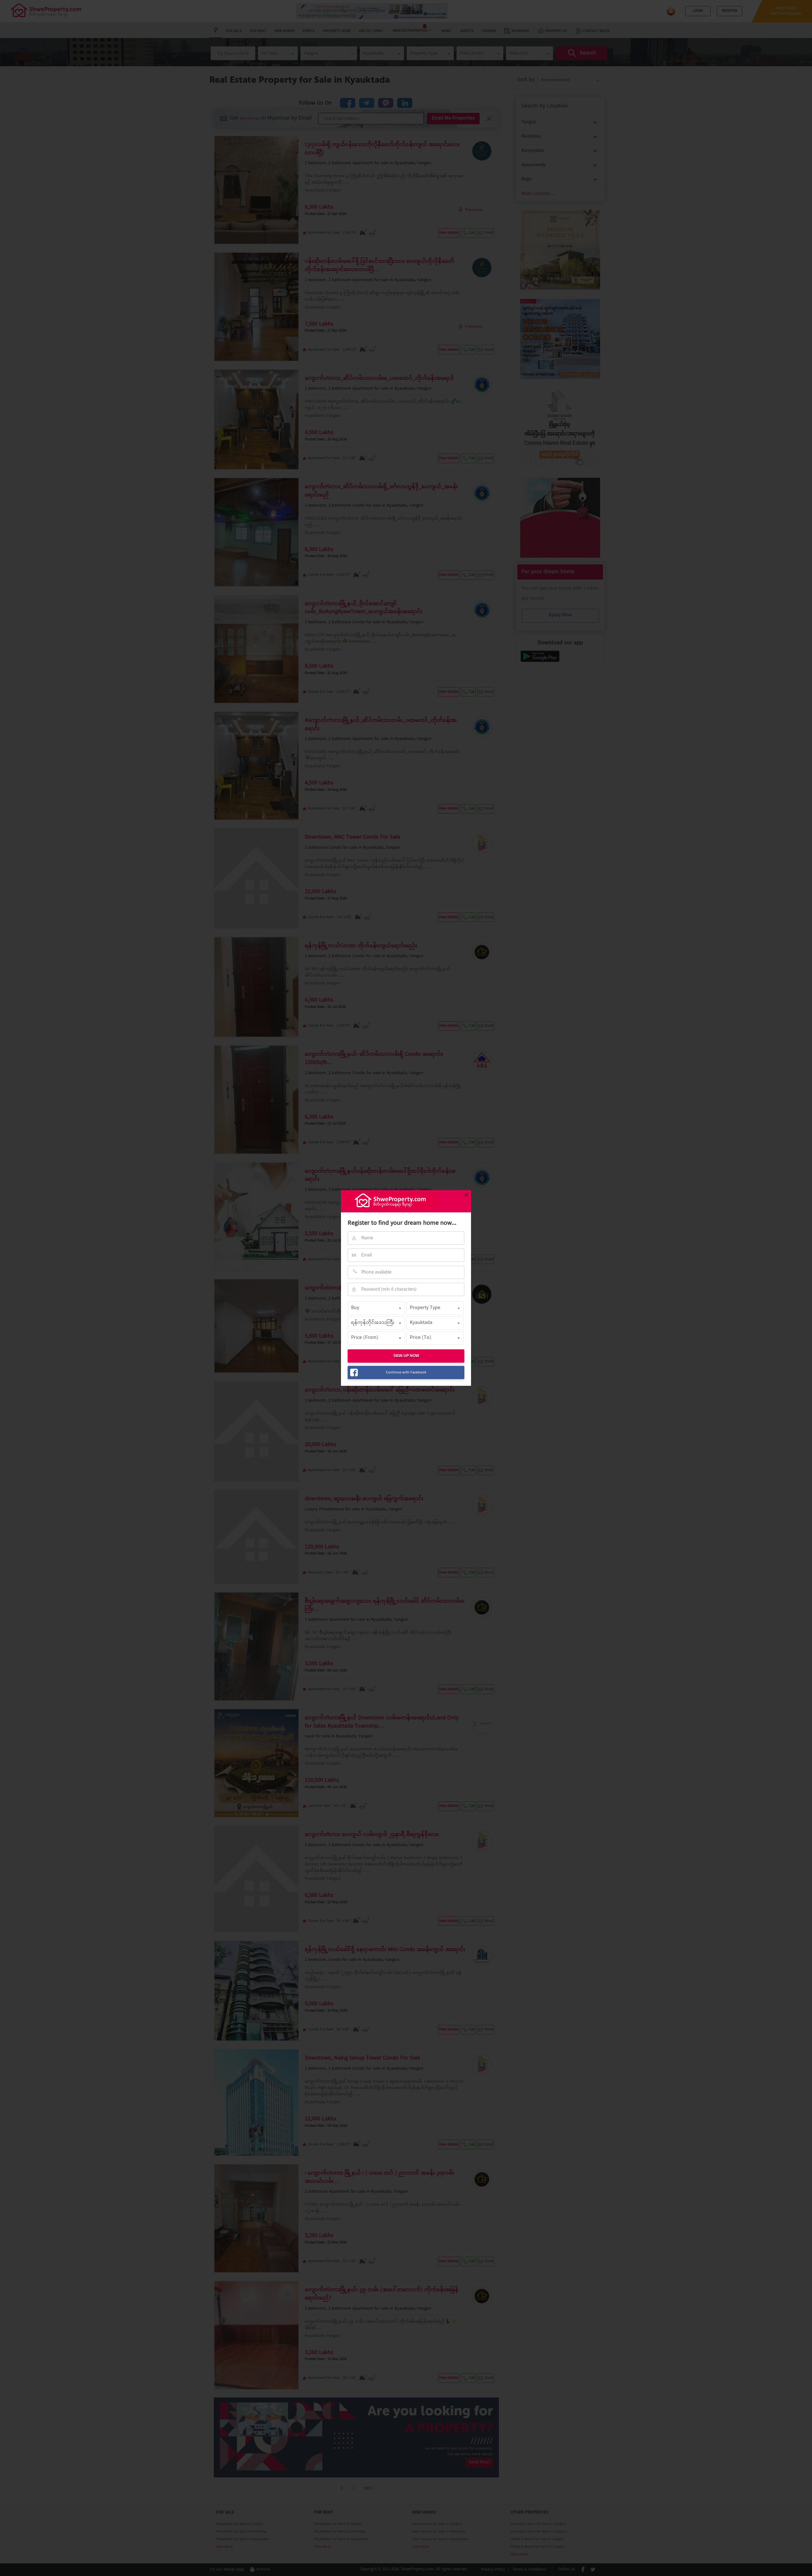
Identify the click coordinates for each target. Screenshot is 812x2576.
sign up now (406, 1356)
